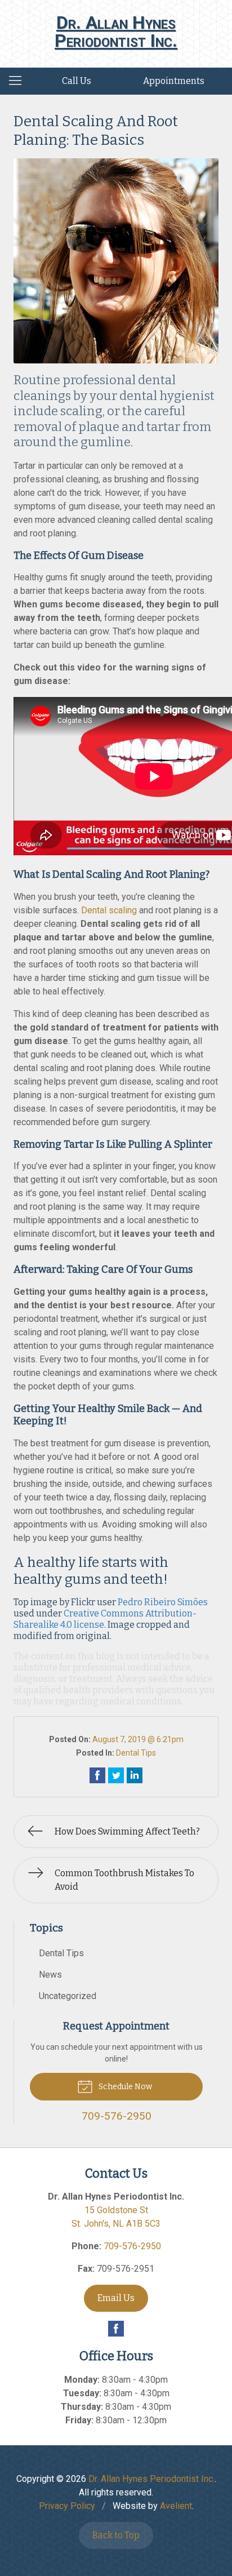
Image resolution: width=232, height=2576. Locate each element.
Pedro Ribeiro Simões (163, 1602)
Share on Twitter (116, 1775)
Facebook (116, 2329)
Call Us (77, 81)
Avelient (176, 2506)
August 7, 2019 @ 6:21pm (138, 1739)
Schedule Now (124, 2087)
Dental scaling (109, 910)
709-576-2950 (132, 2246)
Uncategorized (68, 1996)
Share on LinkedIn (135, 1775)
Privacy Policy (67, 2506)
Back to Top (116, 2535)
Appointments (174, 81)
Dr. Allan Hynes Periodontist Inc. (151, 2479)
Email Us (116, 2298)
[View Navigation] (19, 81)
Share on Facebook (97, 1775)
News (50, 1975)
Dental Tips (136, 1753)
